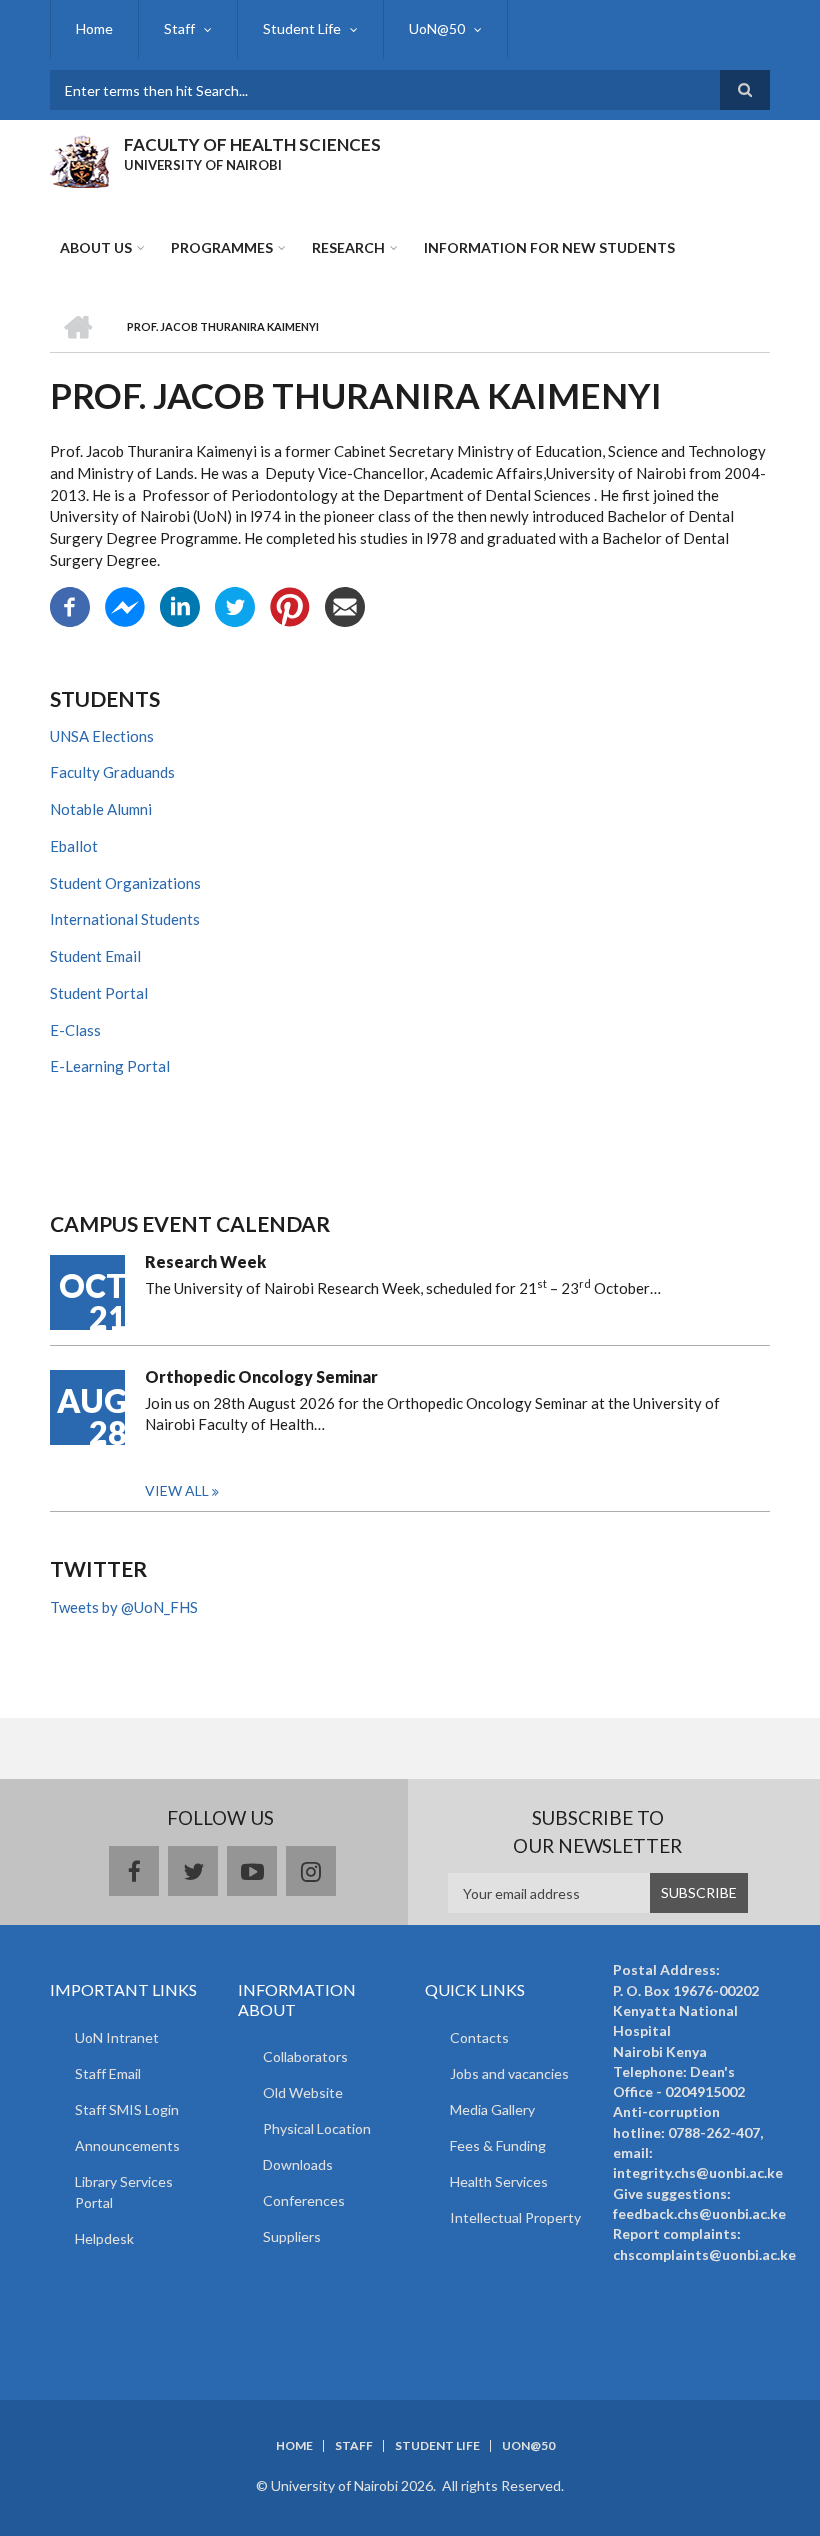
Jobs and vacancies (509, 2073)
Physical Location (317, 2128)
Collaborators (305, 2056)
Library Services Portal (124, 2192)
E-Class (75, 1030)
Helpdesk (104, 2238)
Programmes (222, 247)
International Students (125, 919)
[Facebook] (70, 604)
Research (348, 247)
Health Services (499, 2181)
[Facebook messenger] (125, 604)
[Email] (345, 604)
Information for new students (549, 247)
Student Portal (99, 993)
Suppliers (292, 2236)
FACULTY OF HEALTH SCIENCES (252, 144)
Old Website (303, 2092)
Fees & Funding (498, 2145)
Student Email (95, 956)
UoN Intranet (117, 2037)
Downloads (298, 2164)
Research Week (205, 1261)
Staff (179, 28)
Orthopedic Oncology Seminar (261, 1376)
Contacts (479, 2037)
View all (177, 1490)
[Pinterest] (290, 604)
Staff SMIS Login (127, 2109)
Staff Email (108, 2073)
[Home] (79, 159)
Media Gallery (492, 2109)
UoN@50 (437, 28)
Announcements (127, 2145)
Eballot (74, 846)
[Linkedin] (180, 604)
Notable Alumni (101, 809)
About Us (96, 247)
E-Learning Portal (110, 1066)
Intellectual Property (515, 2217)
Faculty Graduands (112, 772)
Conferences (304, 2200)
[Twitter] (235, 604)
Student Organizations (125, 883)
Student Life (302, 28)
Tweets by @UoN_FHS (124, 1607)
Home (94, 28)
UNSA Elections (102, 736)
